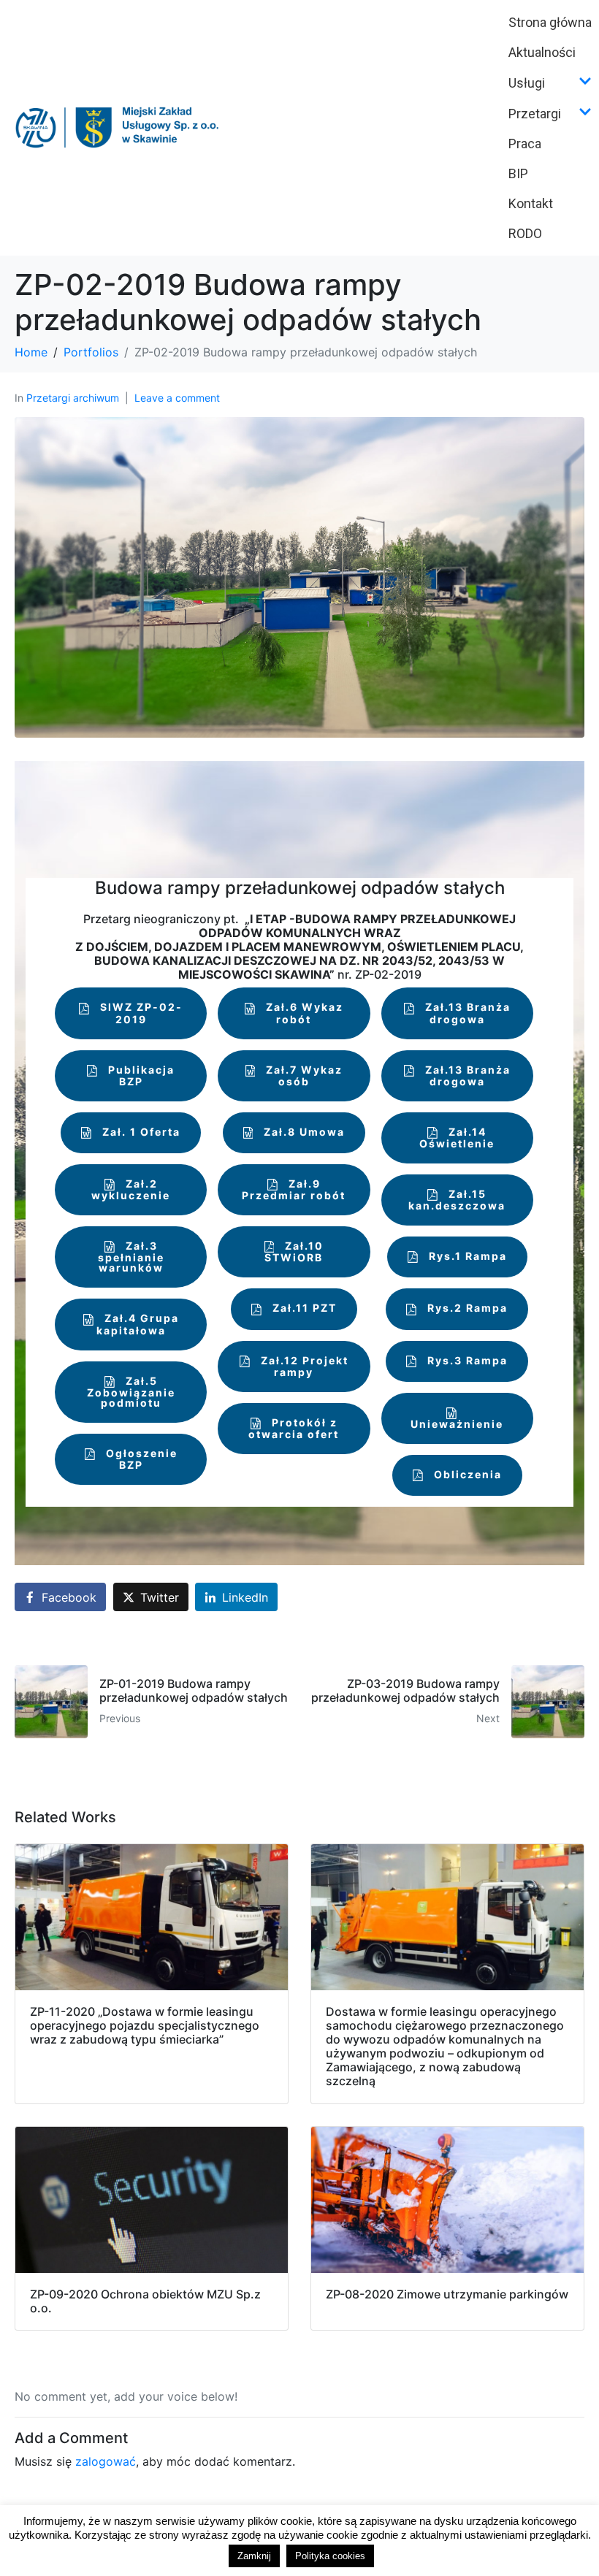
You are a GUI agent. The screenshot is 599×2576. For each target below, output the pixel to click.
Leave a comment (177, 398)
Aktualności (542, 52)
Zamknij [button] (254, 2556)
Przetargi (535, 114)
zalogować (106, 2461)
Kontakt (531, 203)
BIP (518, 173)
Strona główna (550, 22)
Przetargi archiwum (73, 398)
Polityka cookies (330, 2556)
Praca (525, 144)
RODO (525, 233)
